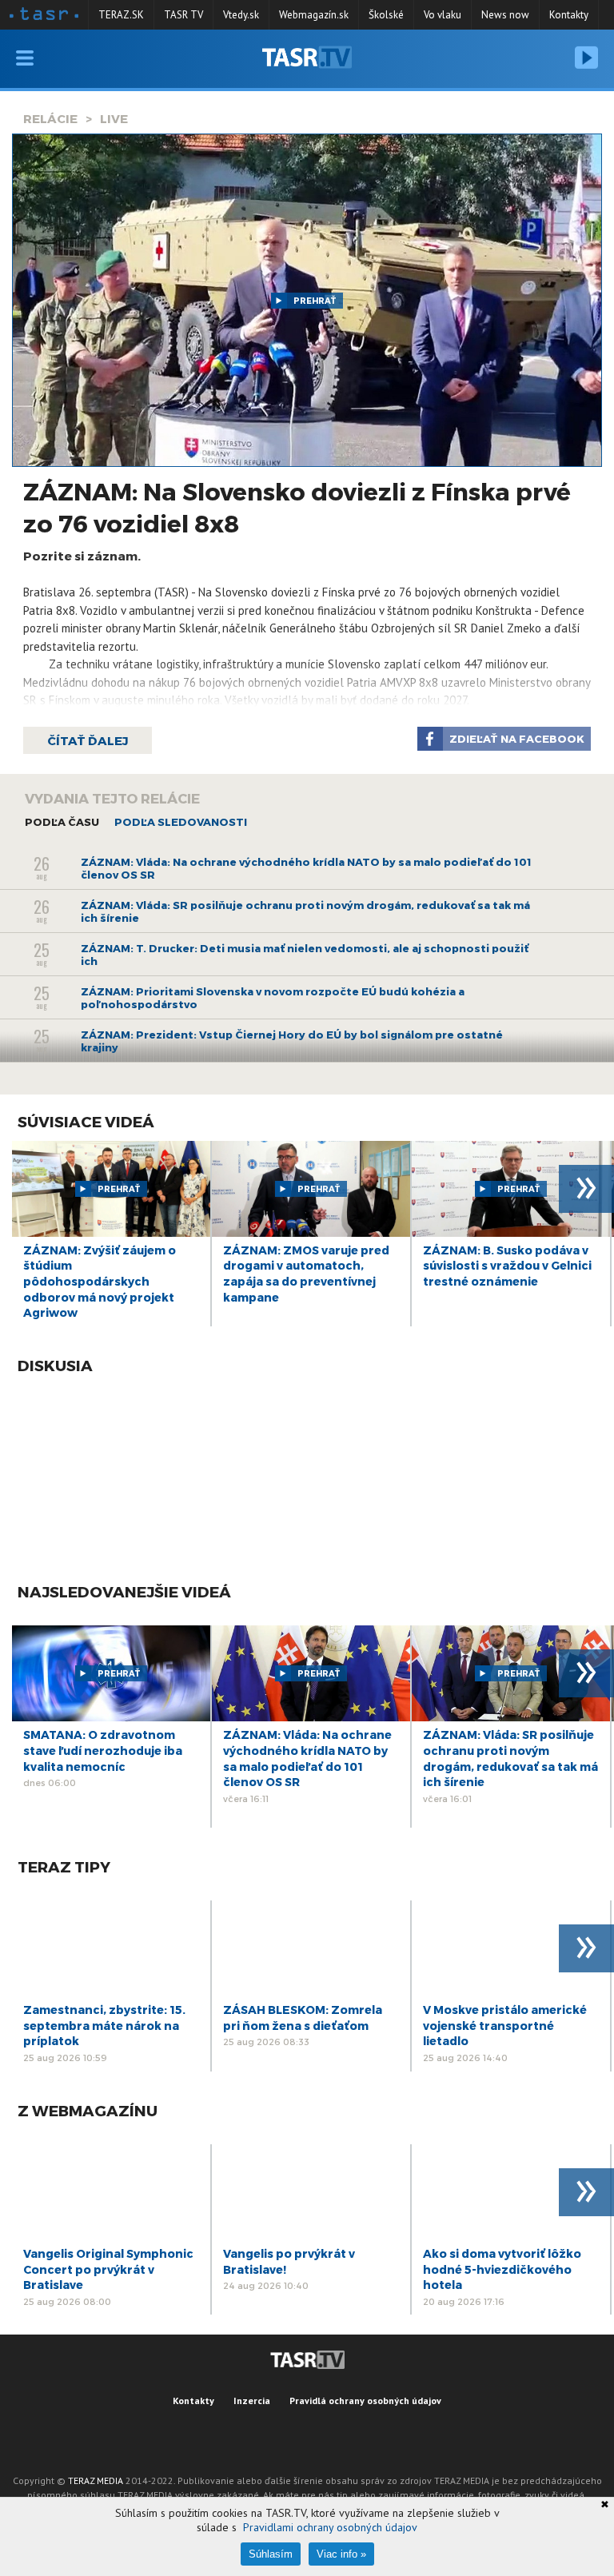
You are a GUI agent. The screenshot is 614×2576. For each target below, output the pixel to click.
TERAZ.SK (121, 15)
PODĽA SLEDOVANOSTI (181, 822)
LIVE (114, 118)
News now (505, 15)
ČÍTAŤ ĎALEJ (88, 740)
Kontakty (569, 15)
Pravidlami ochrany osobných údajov (330, 2527)
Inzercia (252, 2401)
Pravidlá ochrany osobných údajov (365, 2401)
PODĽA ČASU (62, 822)
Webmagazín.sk (314, 15)
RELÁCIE (50, 118)
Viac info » (341, 2554)
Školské (386, 15)
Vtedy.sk (241, 15)
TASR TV (183, 15)
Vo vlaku (443, 15)
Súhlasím (271, 2554)
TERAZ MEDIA (96, 2480)
